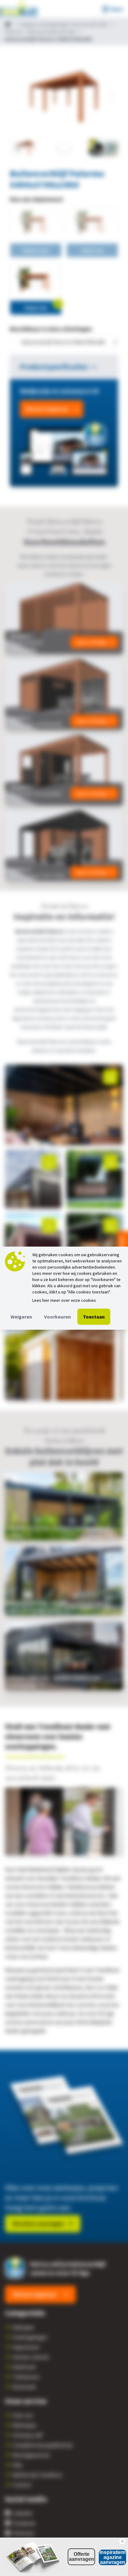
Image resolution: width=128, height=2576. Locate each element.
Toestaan (94, 1317)
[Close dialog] (122, 2541)
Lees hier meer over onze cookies (64, 1300)
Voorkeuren (57, 1317)
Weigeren (21, 1317)
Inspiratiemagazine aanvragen (112, 2557)
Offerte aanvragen (82, 2557)
